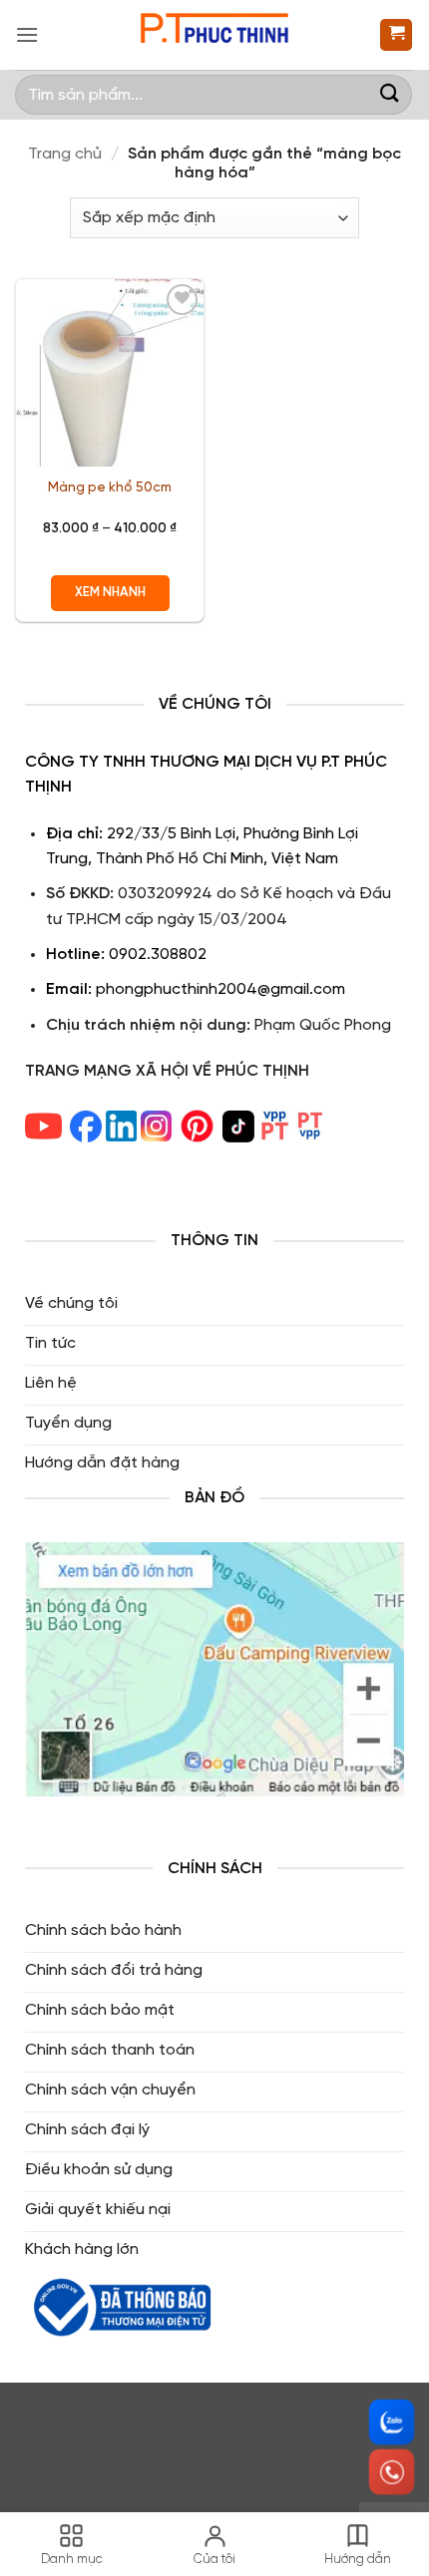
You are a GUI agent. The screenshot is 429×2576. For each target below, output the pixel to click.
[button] (27, 34)
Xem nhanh (110, 593)
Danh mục (72, 2560)
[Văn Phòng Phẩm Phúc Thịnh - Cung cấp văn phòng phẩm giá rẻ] (214, 35)
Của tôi (214, 2560)
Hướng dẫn (358, 2560)
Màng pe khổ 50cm (110, 487)
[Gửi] (390, 94)
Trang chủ (65, 154)
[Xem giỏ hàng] (396, 35)
